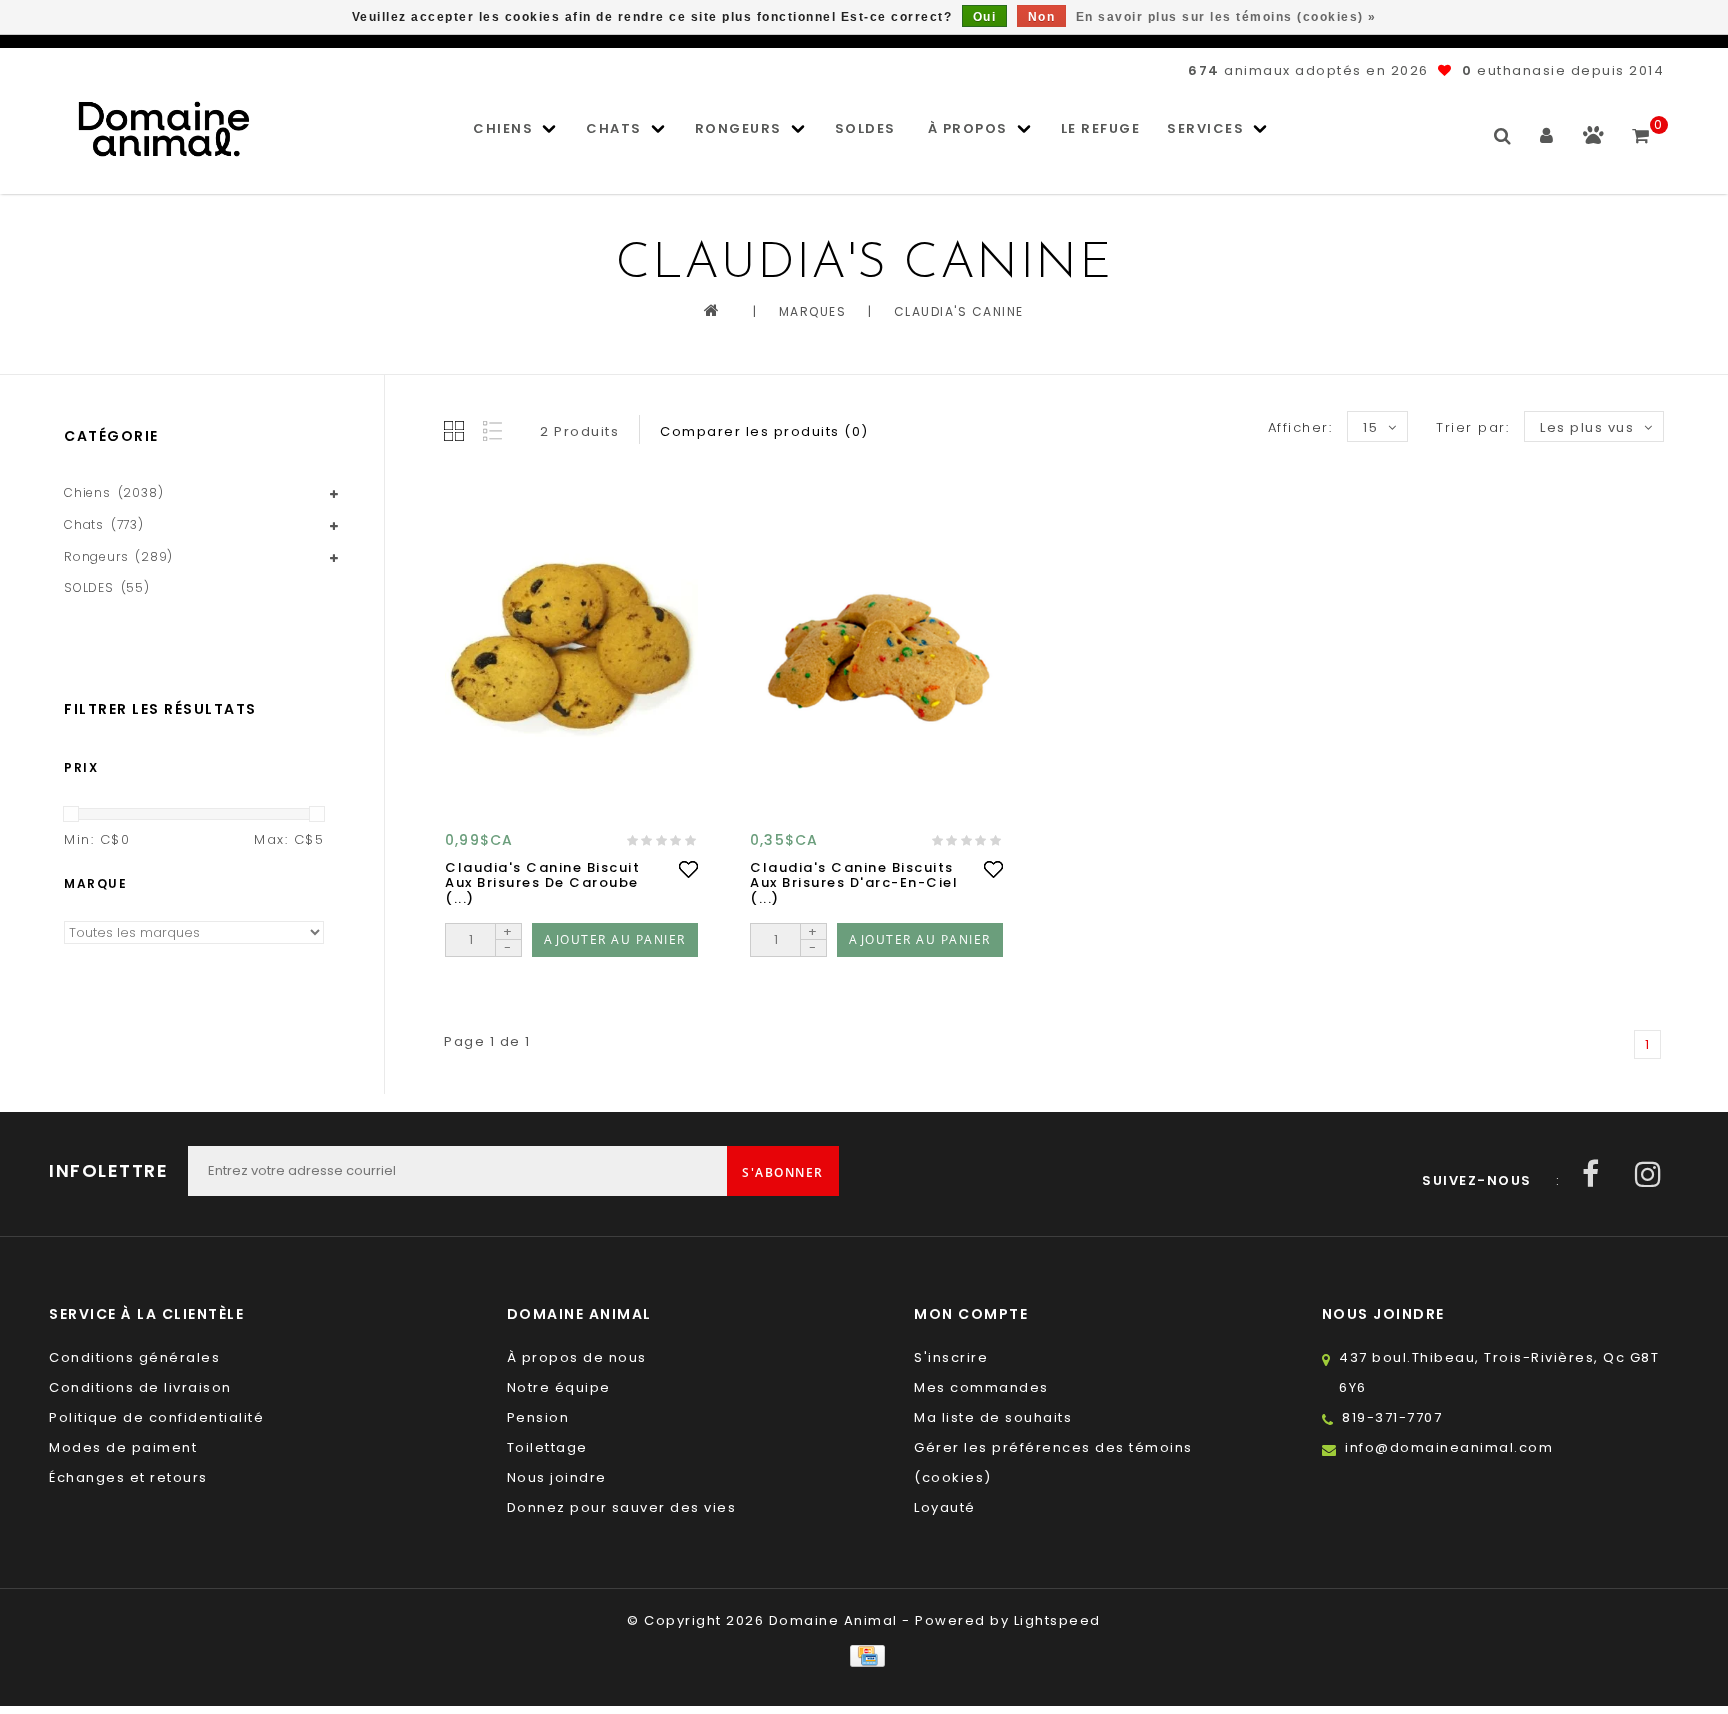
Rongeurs (738, 128)
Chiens (503, 128)
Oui (985, 17)
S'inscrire (951, 1357)
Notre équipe (559, 1387)
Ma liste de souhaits (993, 1417)
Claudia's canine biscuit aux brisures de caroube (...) (542, 883)
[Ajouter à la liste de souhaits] (688, 869)
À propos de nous (577, 1357)
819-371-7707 (1392, 1417)
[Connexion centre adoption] (1593, 139)
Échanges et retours (128, 1477)
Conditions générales (134, 1357)
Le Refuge (1101, 128)
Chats (614, 128)
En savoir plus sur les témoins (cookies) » (1226, 17)
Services (1205, 128)
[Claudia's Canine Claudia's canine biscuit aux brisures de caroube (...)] (571, 650)
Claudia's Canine (959, 311)
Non (1042, 17)
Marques (813, 311)
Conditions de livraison (140, 1387)
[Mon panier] (1641, 127)
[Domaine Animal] (164, 129)
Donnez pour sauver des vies (622, 1507)
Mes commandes (981, 1387)
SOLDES (865, 128)
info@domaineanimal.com (1449, 1447)
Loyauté (945, 1507)
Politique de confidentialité (156, 1417)
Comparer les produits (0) (764, 431)
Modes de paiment (123, 1447)
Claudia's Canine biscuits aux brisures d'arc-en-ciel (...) (854, 883)
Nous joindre (557, 1477)
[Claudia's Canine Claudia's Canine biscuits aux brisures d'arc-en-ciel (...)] (876, 650)
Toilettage (547, 1447)
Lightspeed (1057, 1620)
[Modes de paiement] (863, 1655)
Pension (538, 1417)
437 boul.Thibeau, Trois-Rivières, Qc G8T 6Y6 (1499, 1372)
